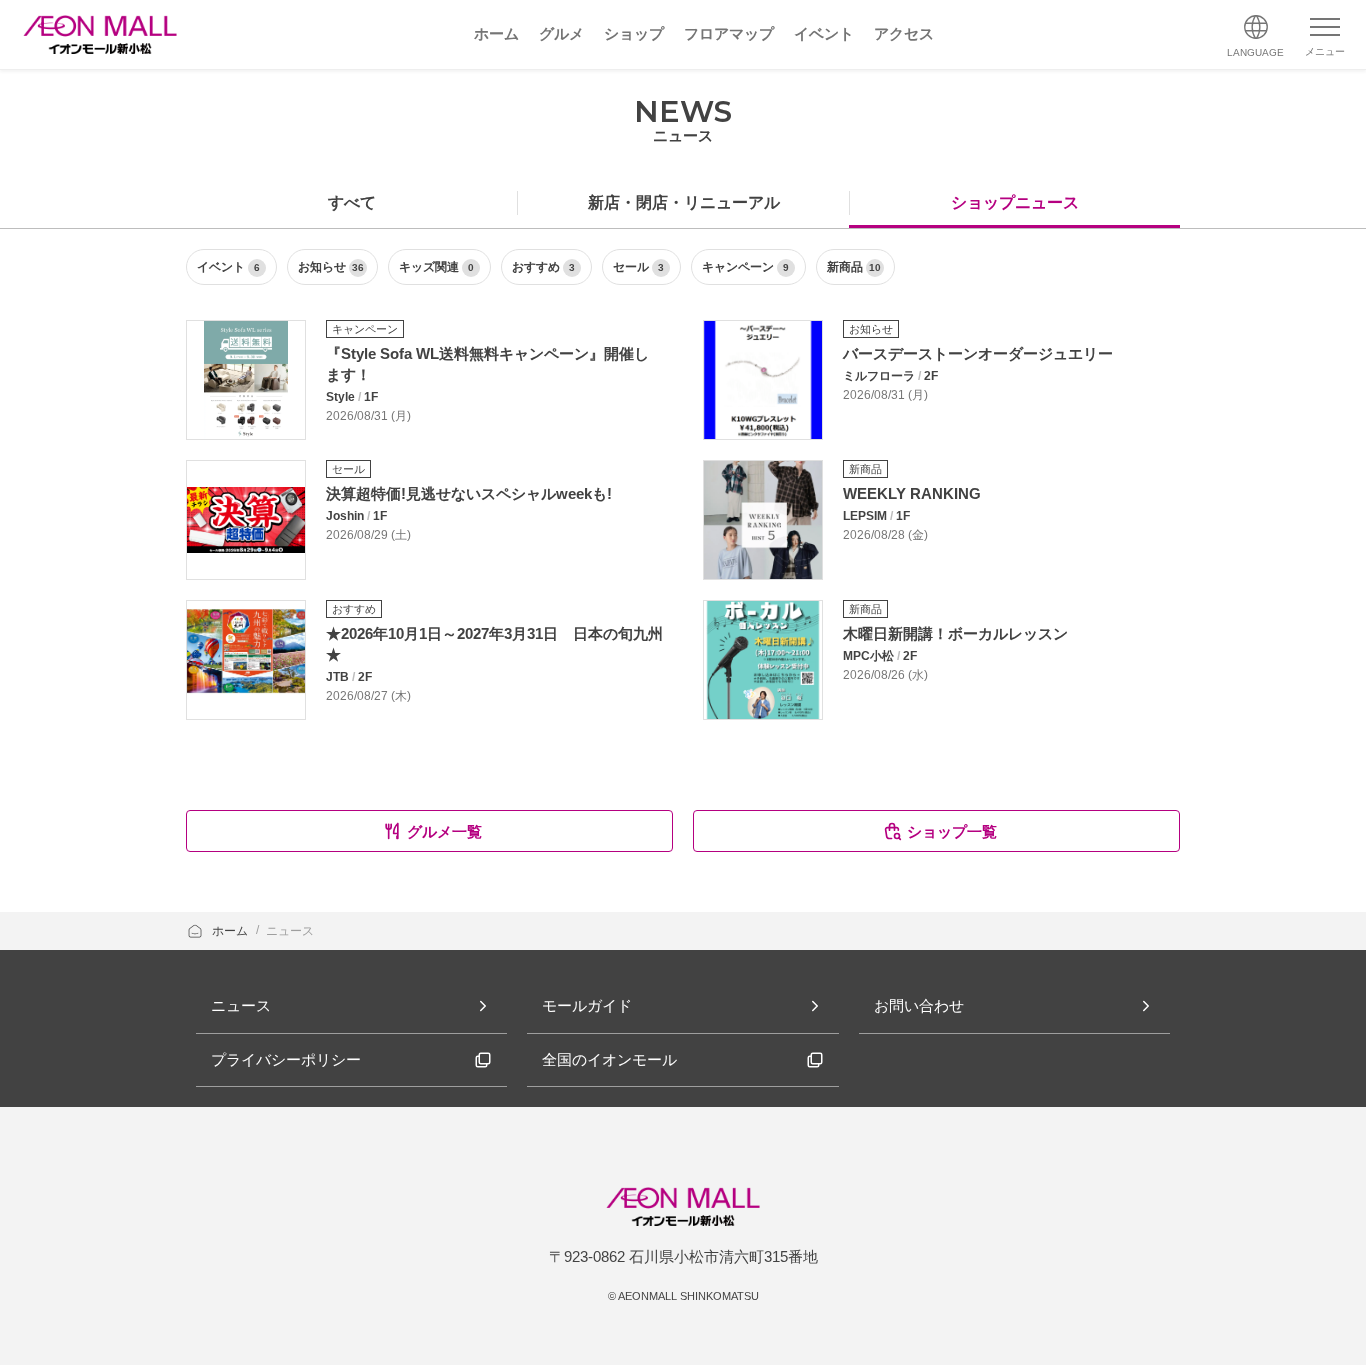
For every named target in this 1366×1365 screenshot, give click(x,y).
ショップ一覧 (952, 831)
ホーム (231, 931)
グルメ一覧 (444, 831)
